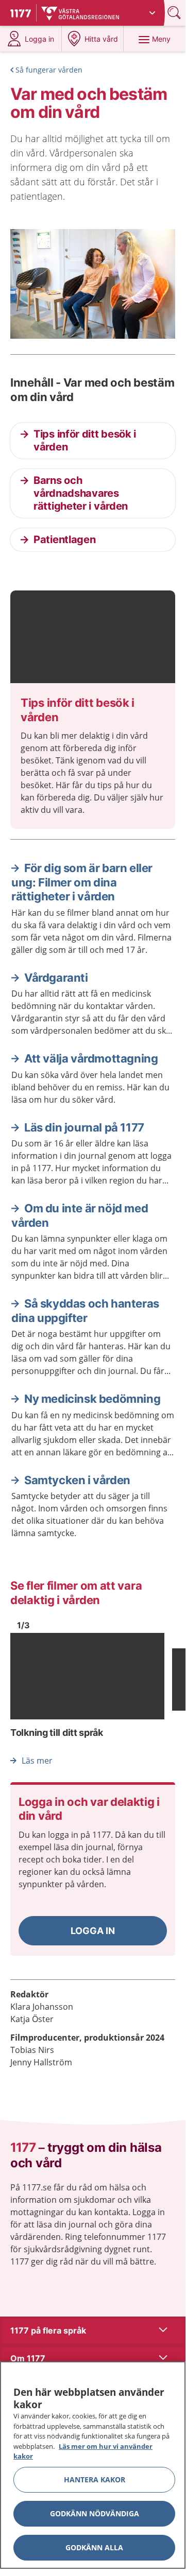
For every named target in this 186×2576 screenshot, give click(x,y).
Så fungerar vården (49, 70)
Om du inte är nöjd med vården (80, 1215)
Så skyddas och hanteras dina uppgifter (85, 1311)
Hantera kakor (95, 2479)
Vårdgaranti (56, 978)
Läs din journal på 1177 (84, 1127)
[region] (93, 2465)
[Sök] (175, 13)
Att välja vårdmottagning (91, 1058)
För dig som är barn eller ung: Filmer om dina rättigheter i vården (82, 882)
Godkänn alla (94, 2547)
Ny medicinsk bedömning (92, 1399)
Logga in (93, 1931)
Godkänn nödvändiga (95, 2513)
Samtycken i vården (77, 1480)
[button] (93, 1931)
